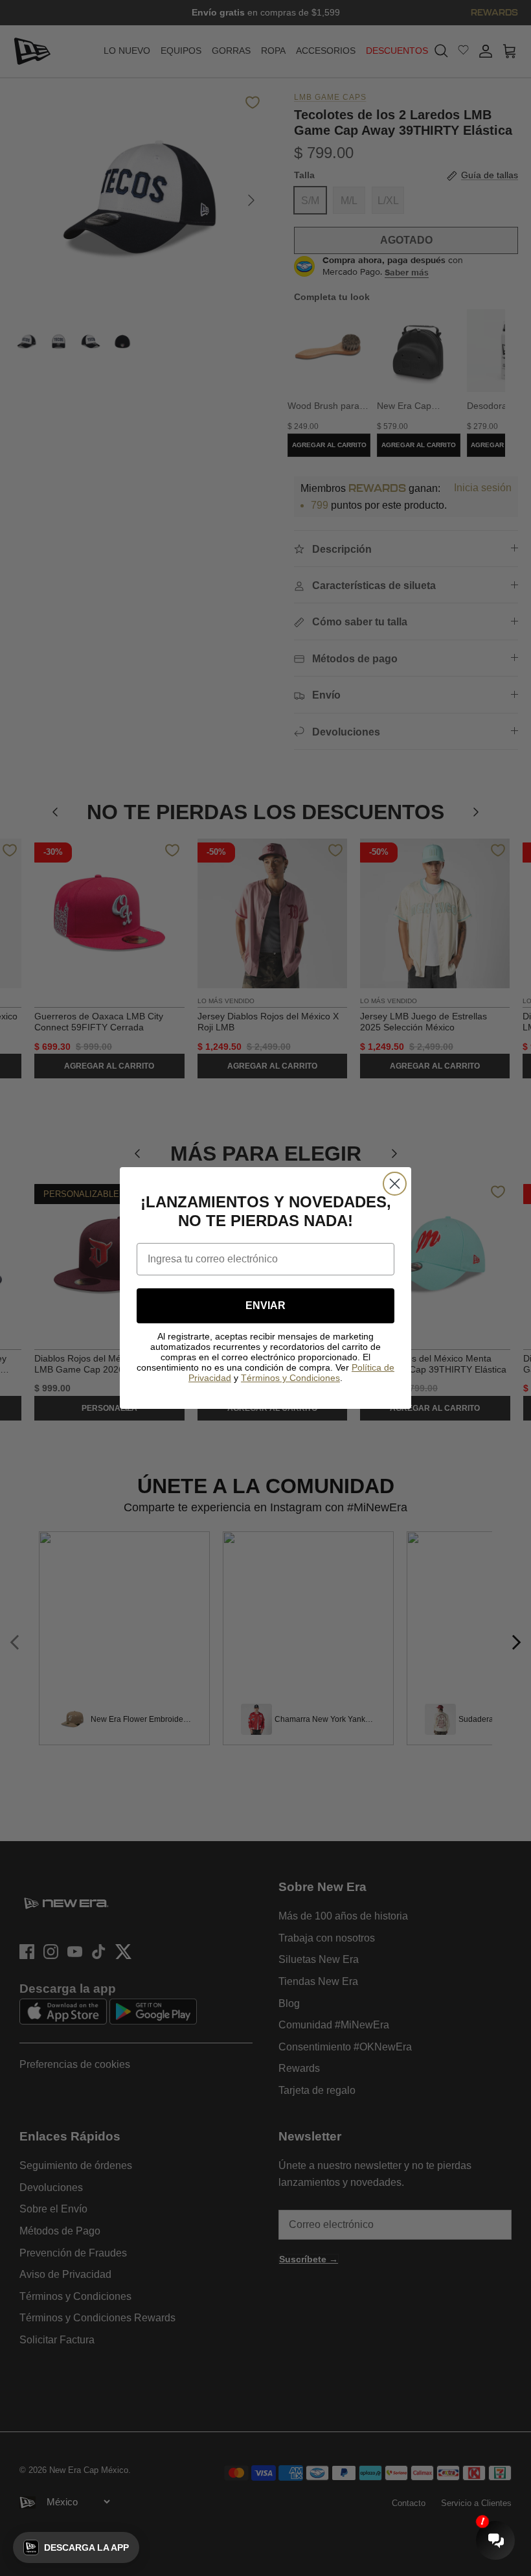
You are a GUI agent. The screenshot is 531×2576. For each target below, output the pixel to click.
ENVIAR (265, 1305)
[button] (76, 2547)
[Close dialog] (395, 1184)
